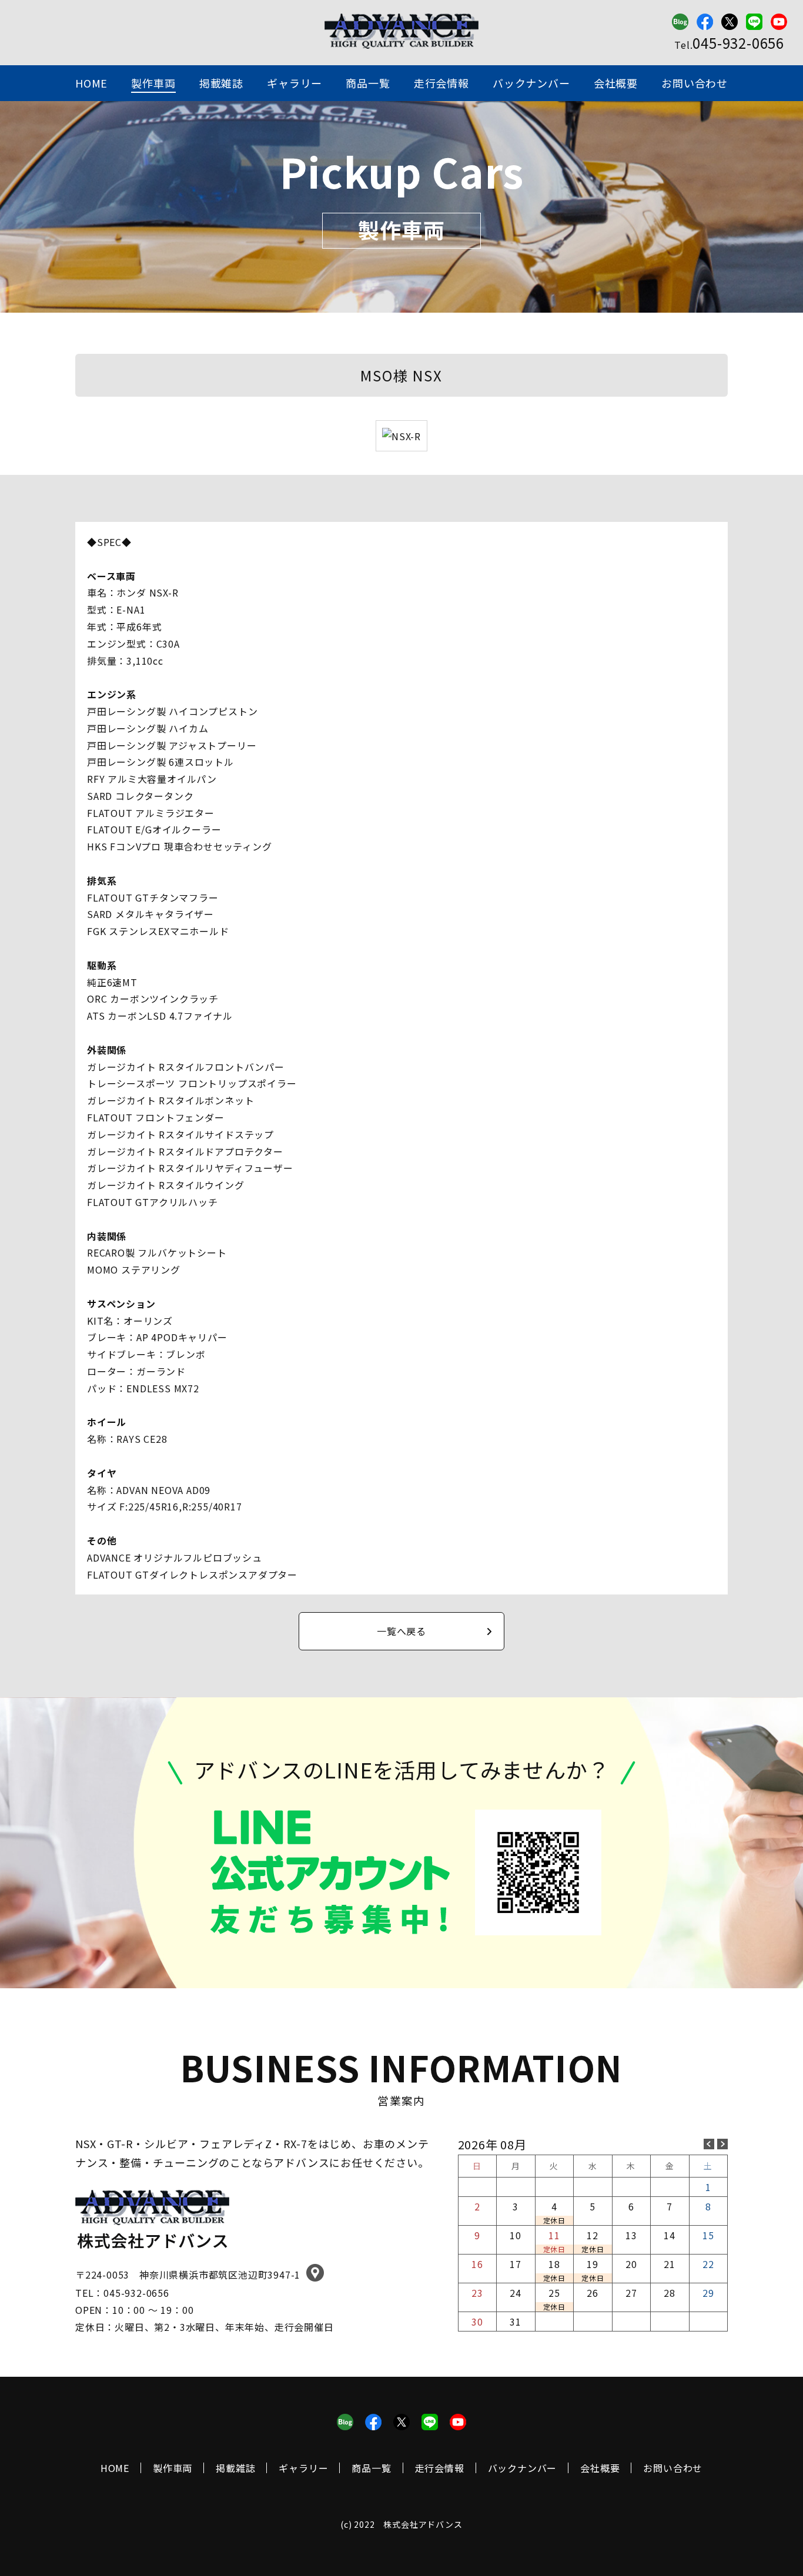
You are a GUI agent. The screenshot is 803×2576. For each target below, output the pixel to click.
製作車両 (153, 83)
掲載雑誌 (221, 83)
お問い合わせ (695, 83)
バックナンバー (531, 83)
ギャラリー (295, 83)
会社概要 (616, 83)
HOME (91, 83)
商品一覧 (368, 83)
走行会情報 (441, 83)
